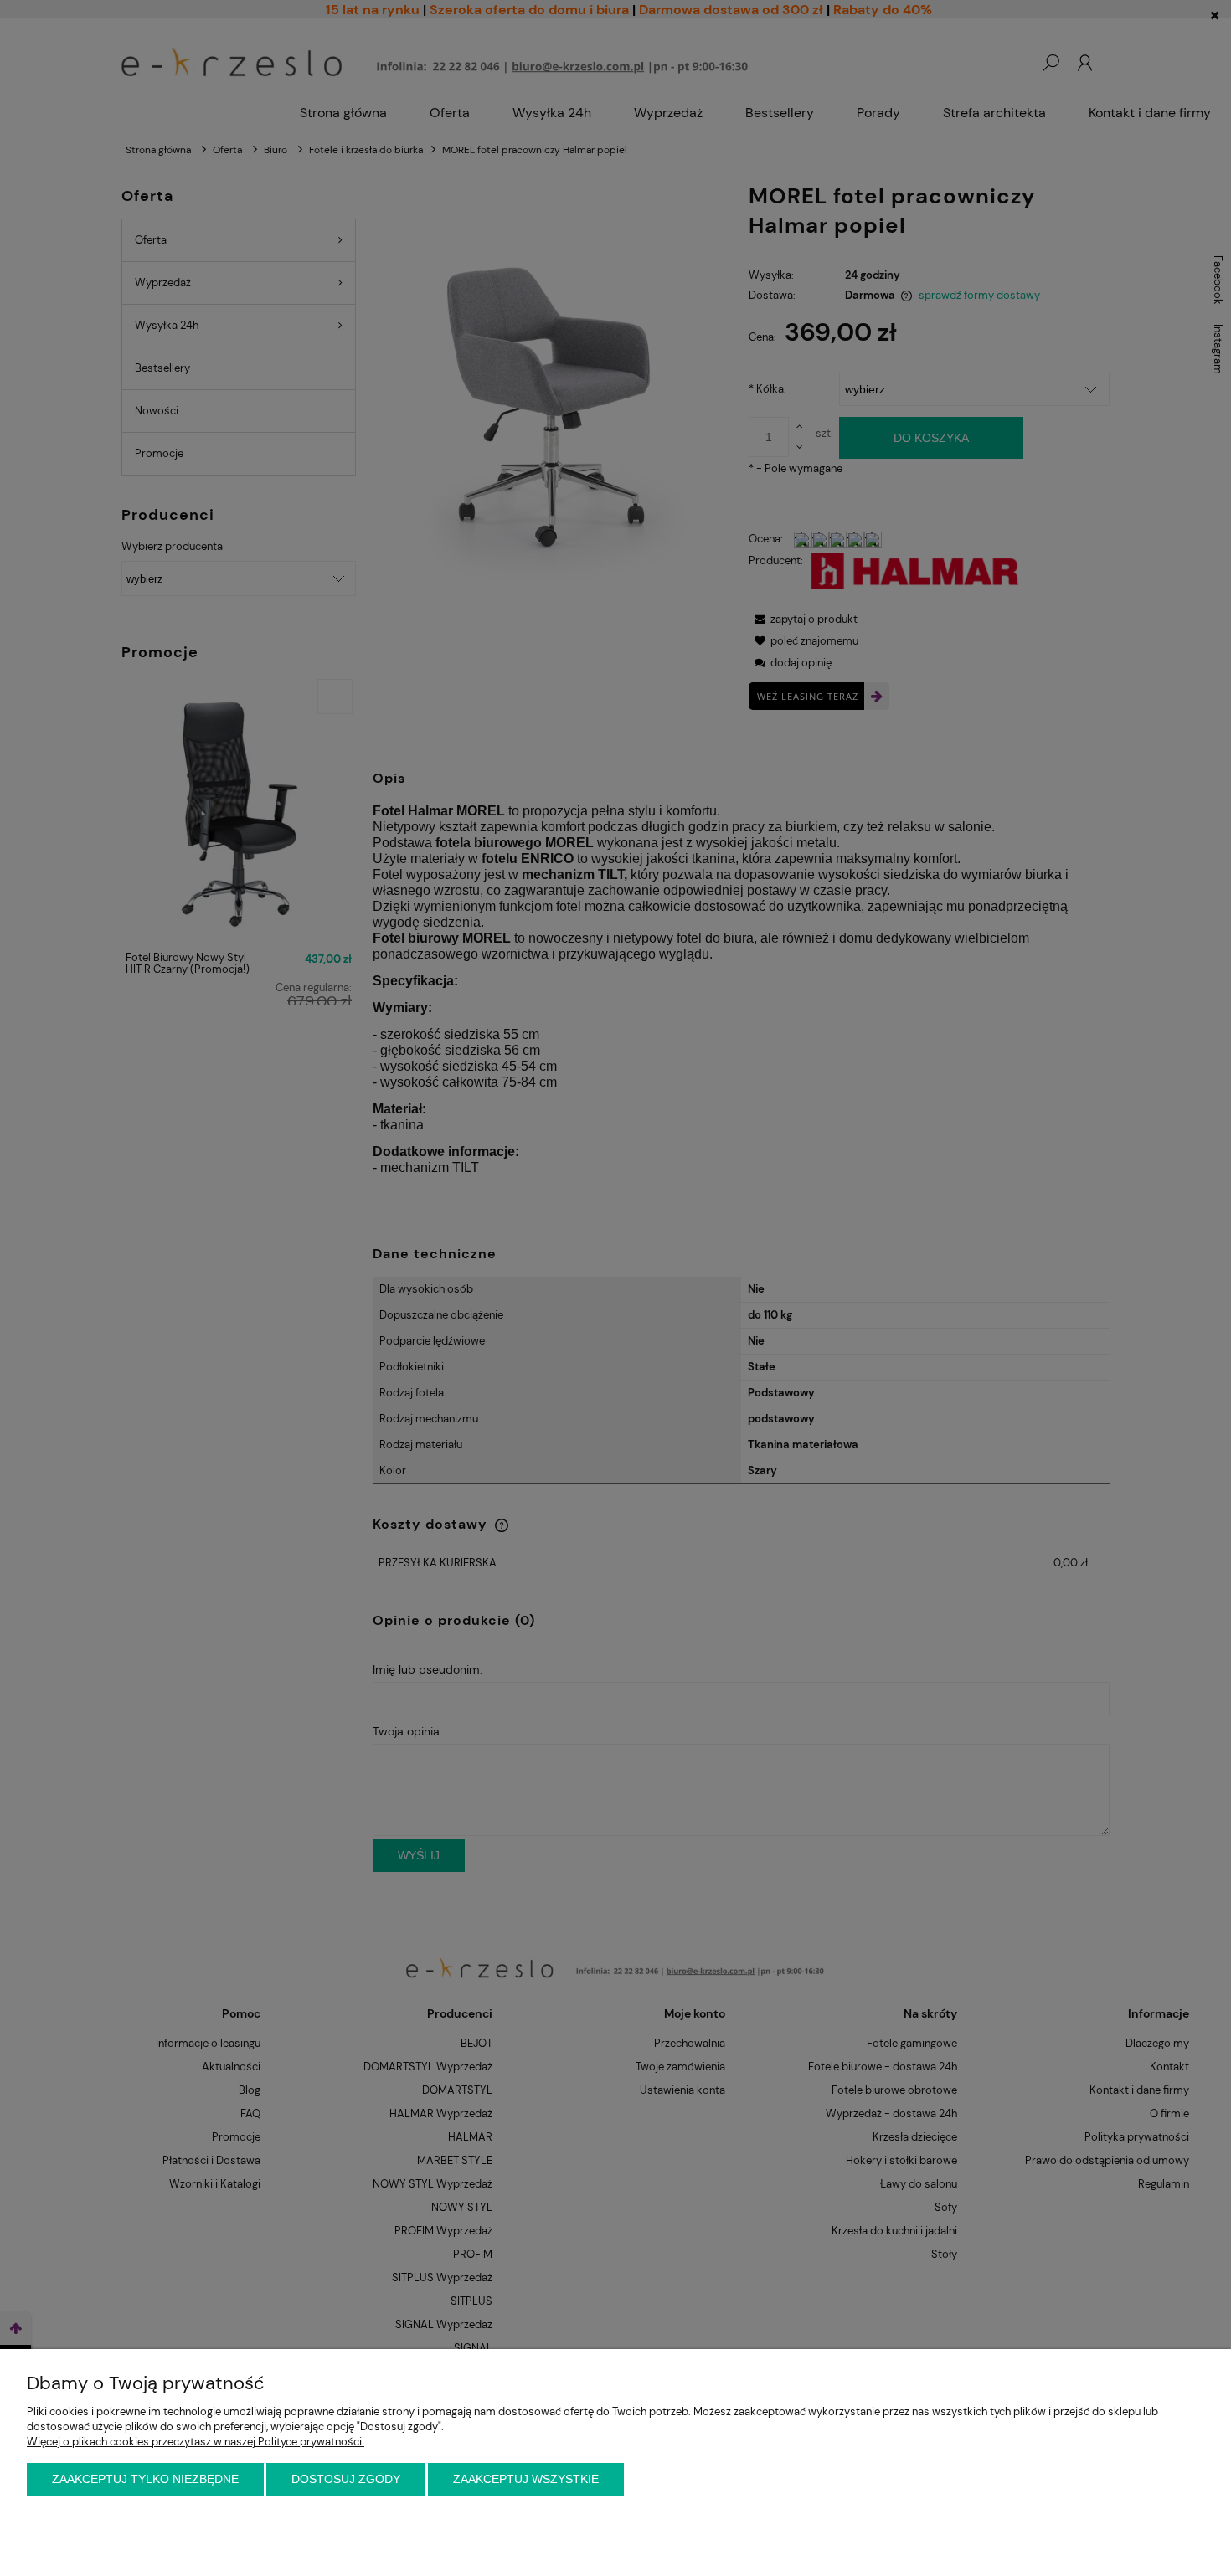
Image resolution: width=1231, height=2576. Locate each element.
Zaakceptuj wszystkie (526, 2479)
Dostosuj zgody (346, 2479)
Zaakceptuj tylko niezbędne (145, 2479)
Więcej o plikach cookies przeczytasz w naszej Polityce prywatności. (196, 2442)
